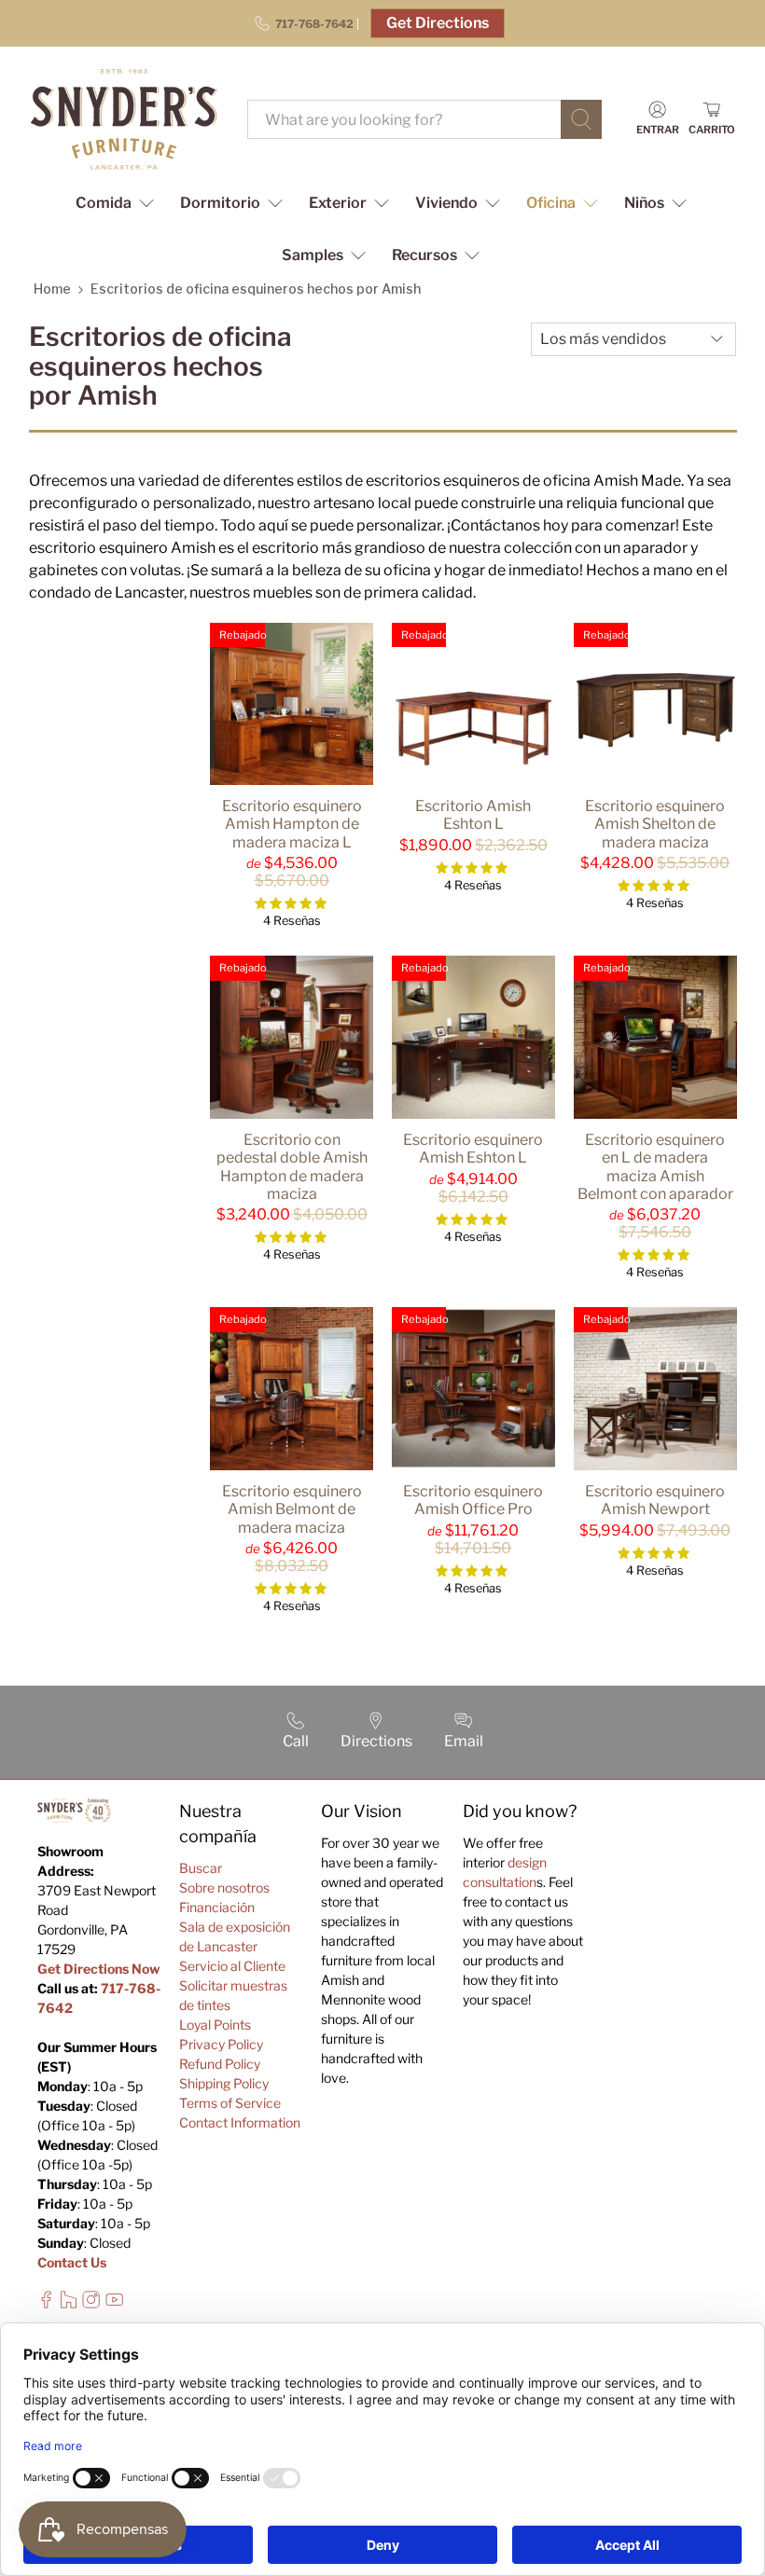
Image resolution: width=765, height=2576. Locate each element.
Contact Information (240, 2122)
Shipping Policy (224, 2083)
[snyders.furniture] (124, 119)
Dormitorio (220, 203)
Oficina (551, 203)
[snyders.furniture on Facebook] (46, 2303)
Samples (313, 255)
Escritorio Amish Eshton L (473, 815)
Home (52, 289)
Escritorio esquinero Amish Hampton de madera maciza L (292, 824)
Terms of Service (230, 2103)
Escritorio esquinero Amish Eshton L (473, 1149)
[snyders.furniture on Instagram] (91, 2303)
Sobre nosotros (224, 1887)
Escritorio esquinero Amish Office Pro (473, 1500)
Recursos (424, 255)
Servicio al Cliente (232, 1966)
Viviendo (446, 203)
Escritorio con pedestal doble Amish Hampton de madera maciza (292, 1167)
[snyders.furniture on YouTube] (114, 2303)
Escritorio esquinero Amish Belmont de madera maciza (292, 1509)
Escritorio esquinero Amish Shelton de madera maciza (655, 824)
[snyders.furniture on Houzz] (69, 2303)
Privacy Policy (221, 2044)
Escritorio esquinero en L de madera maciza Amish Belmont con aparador (655, 1167)
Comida (104, 203)
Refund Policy (220, 2064)
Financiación (217, 1907)
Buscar (201, 1868)
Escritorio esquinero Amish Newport (655, 1500)
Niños (644, 203)
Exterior (338, 203)
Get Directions (438, 23)
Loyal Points (215, 2025)
